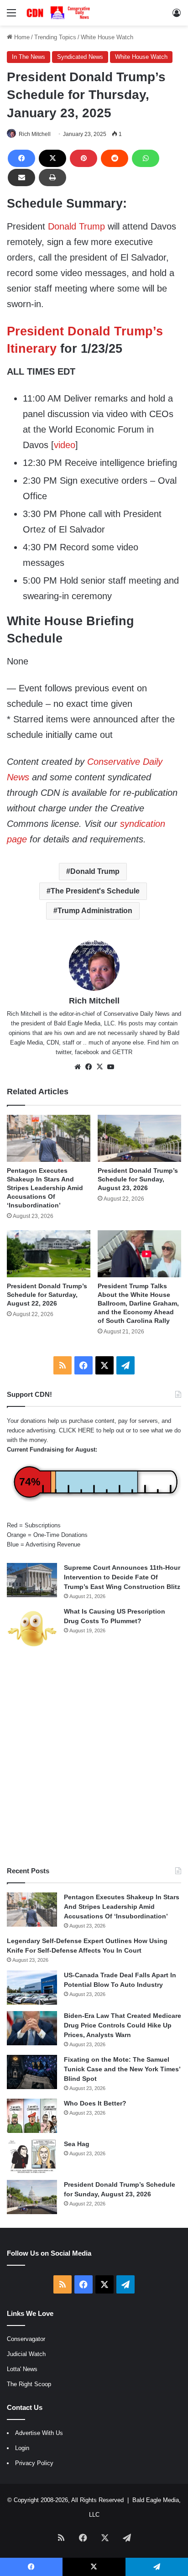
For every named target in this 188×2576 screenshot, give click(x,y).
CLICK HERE (77, 1430)
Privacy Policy (34, 2463)
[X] (52, 158)
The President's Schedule (95, 891)
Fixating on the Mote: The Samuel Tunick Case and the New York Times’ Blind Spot (122, 2069)
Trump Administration (95, 911)
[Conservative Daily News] (59, 13)
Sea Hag (77, 2144)
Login (22, 2448)
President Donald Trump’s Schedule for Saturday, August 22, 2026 (47, 1295)
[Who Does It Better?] (32, 2116)
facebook (87, 1052)
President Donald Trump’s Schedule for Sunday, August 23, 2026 (138, 1179)
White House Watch (107, 37)
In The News (29, 57)
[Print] (52, 178)
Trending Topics (55, 37)
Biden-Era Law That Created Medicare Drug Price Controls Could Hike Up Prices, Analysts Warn (123, 2025)
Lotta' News (22, 2369)
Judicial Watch (26, 2354)
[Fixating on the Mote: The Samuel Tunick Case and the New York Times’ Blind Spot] (32, 2072)
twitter (63, 1052)
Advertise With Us (39, 2433)
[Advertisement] (94, 1758)
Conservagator (26, 2339)
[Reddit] (115, 158)
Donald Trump (76, 226)
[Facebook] (21, 158)
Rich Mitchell (35, 134)
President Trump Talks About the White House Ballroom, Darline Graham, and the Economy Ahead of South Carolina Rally (138, 1303)
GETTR (122, 1052)
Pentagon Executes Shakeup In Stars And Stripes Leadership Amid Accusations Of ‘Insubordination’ (45, 1188)
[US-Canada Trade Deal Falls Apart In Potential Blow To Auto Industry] (32, 1988)
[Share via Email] (21, 178)
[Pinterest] (84, 158)
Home (21, 37)
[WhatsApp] (146, 158)
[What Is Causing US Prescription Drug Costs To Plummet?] (32, 1628)
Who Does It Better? (95, 2103)
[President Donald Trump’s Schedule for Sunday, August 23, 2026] (139, 1138)
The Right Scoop (29, 2384)
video (65, 445)
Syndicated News (80, 57)
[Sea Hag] (32, 2156)
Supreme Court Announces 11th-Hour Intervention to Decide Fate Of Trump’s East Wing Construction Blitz (122, 1577)
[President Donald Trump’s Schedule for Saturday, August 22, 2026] (49, 1254)
